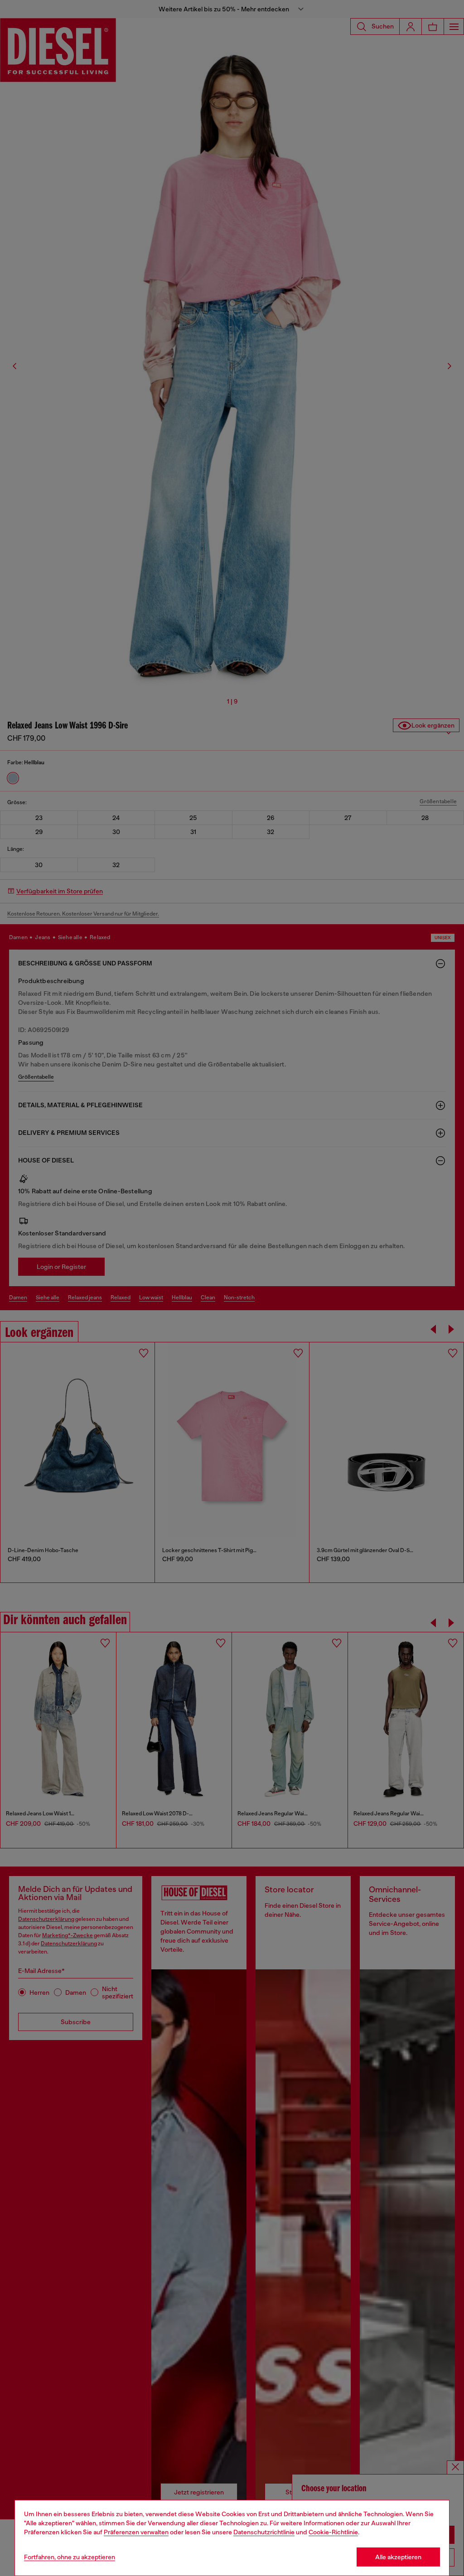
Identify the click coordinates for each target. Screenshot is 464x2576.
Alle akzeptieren (398, 2557)
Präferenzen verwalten (136, 2532)
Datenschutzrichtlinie (264, 2532)
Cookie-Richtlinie (333, 2532)
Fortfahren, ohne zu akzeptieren (70, 2557)
